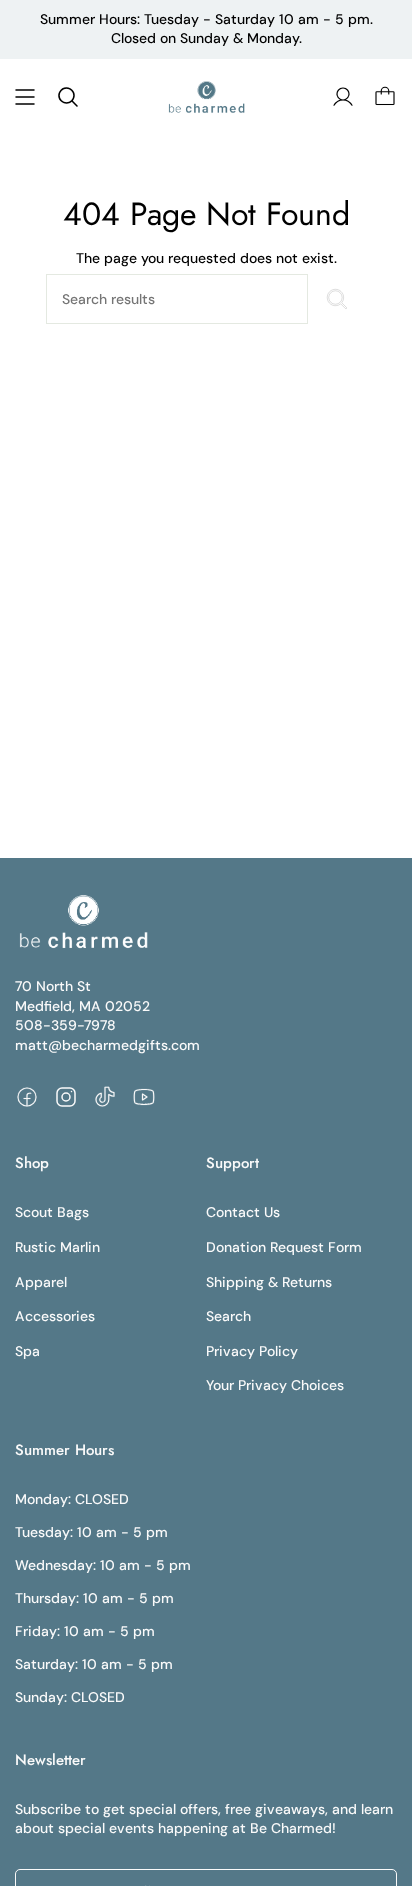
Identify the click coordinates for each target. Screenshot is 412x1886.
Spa (27, 1351)
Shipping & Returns (269, 1282)
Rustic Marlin (57, 1247)
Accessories (55, 1316)
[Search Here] (337, 299)
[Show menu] (25, 97)
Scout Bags (52, 1212)
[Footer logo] (82, 922)
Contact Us (243, 1212)
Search (228, 1316)
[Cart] (385, 97)
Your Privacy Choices (275, 1385)
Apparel (41, 1282)
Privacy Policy (252, 1351)
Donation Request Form (284, 1247)
